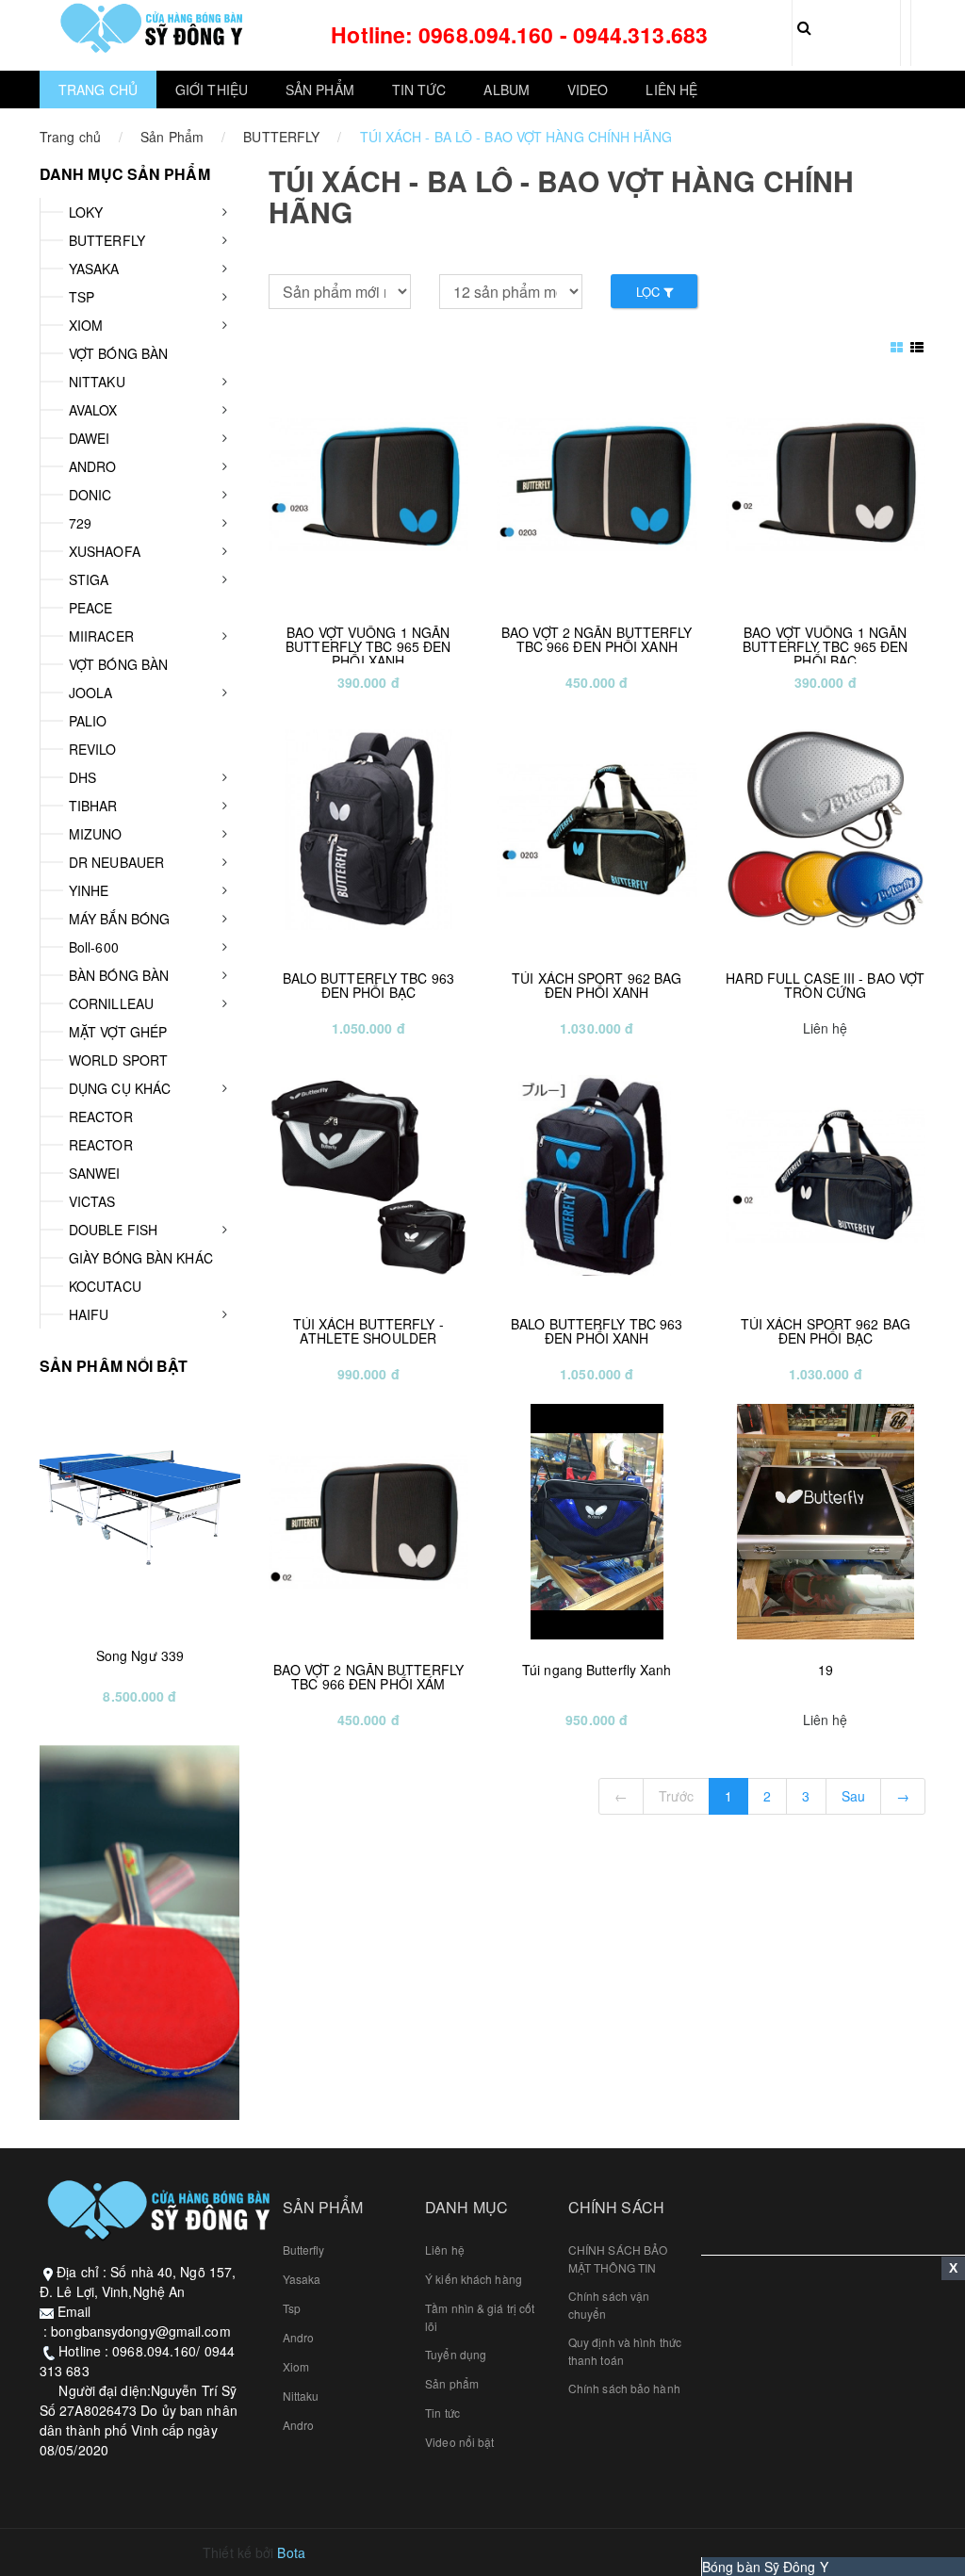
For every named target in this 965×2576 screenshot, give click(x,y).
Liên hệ (445, 2250)
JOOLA (91, 693)
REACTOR (101, 1117)
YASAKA (94, 269)
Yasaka (302, 2279)
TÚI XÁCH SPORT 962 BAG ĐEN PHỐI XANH (597, 985)
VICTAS (92, 1201)
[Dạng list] (917, 347)
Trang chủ (70, 137)
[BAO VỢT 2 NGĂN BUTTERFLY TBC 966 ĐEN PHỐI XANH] (597, 484)
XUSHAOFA (105, 551)
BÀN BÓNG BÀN (119, 975)
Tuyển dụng (456, 2354)
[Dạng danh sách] (899, 347)
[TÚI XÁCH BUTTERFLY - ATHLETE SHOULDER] (369, 1176)
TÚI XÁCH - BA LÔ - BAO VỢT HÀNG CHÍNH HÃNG (516, 137)
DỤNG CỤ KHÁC (120, 1088)
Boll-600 (94, 947)
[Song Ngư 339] (140, 1508)
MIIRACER (101, 636)
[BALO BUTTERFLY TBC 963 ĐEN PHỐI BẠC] (369, 830)
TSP (82, 297)
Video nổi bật (459, 2442)
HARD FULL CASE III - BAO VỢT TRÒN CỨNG (825, 985)
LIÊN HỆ (671, 90)
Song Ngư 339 (140, 1655)
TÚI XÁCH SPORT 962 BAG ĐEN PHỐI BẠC (826, 1331)
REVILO (93, 749)
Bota (291, 2552)
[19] (826, 1522)
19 (826, 1670)
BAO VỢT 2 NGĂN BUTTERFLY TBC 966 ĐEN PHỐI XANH (597, 639)
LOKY (86, 212)
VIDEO (588, 90)
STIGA (89, 579)
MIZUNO (96, 834)
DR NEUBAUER (116, 862)
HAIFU (89, 1314)
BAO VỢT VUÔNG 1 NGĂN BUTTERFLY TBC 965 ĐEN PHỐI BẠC (825, 647)
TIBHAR (93, 806)
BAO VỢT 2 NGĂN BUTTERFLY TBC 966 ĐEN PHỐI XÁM (368, 1677)
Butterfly (304, 2250)
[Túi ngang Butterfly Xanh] (597, 1522)
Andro (299, 2337)
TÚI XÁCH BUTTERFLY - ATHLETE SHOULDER (368, 1331)
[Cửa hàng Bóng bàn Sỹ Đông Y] (150, 28)
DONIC (90, 495)
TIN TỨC (419, 90)
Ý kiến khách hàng (474, 2279)
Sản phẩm (452, 2383)
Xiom (296, 2366)
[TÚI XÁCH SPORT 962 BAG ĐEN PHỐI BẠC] (826, 1176)
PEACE (91, 608)
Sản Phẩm (172, 137)
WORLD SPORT (118, 1060)
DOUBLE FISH (113, 1230)
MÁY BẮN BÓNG (119, 919)
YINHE (89, 890)
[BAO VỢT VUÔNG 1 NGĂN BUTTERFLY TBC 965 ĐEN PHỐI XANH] (369, 484)
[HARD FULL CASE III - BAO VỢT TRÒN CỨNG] (826, 830)
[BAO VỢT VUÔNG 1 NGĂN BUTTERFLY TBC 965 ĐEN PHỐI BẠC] (826, 484)
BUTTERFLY (281, 137)
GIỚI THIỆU (212, 90)
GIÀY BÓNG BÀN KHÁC (141, 1258)
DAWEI (90, 438)
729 (80, 523)
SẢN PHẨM (320, 90)
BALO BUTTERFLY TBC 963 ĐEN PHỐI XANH (597, 1331)
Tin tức (442, 2413)
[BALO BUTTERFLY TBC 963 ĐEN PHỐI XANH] (597, 1176)
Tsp (292, 2308)
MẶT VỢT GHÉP (118, 1032)
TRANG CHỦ (98, 90)
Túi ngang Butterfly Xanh (597, 1670)
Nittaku (301, 2396)
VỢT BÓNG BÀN (118, 353)
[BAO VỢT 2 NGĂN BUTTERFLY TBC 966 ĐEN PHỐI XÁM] (369, 1522)
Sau (853, 1796)
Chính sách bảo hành (624, 2388)
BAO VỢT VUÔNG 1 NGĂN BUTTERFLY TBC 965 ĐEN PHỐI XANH (368, 647)
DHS (82, 777)
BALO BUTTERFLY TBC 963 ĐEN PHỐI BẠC (368, 985)
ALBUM (507, 90)
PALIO (88, 721)
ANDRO (93, 466)
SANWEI (95, 1173)
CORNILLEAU (111, 1003)
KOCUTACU (105, 1286)
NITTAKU (97, 382)
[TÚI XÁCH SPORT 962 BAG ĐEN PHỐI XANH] (597, 830)
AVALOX (93, 410)
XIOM (86, 325)
